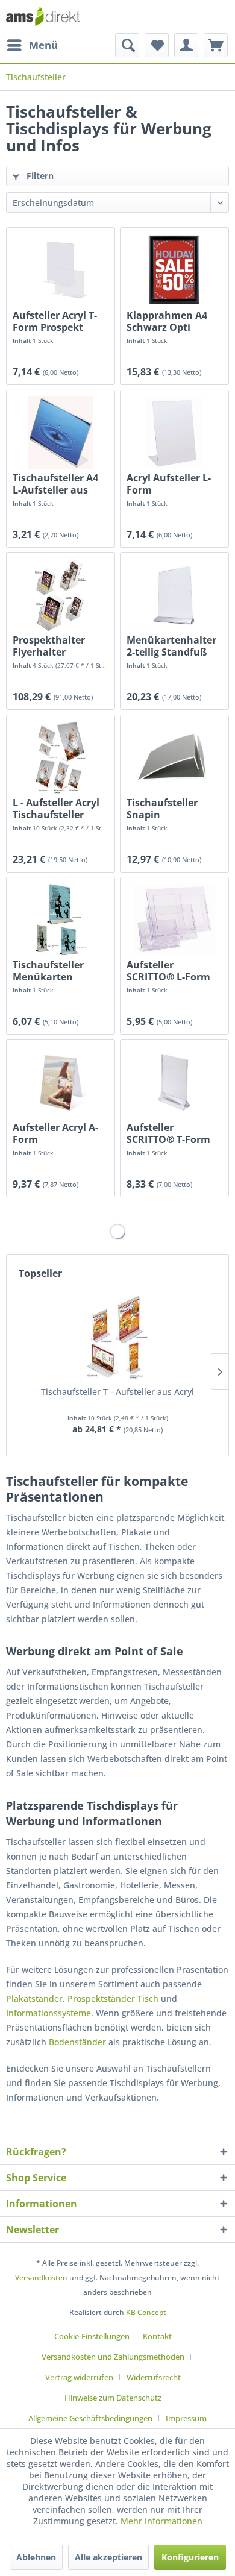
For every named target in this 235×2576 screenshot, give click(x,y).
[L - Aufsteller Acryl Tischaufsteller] (61, 757)
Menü (43, 45)
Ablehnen (36, 2557)
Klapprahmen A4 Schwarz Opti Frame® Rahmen (168, 321)
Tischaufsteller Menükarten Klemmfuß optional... (48, 971)
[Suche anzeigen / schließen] (127, 45)
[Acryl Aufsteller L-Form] (174, 433)
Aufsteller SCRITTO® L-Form (168, 971)
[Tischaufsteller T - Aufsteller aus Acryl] (117, 1338)
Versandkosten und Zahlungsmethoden (113, 2357)
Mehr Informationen (161, 2521)
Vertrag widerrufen (79, 2377)
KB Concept (146, 2312)
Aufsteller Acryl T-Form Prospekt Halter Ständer (55, 321)
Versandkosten (41, 2277)
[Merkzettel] (157, 45)
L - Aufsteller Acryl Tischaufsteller (56, 809)
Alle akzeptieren (108, 2557)
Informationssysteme (49, 2013)
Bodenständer (77, 2042)
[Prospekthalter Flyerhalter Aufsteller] (61, 595)
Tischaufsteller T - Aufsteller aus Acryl (117, 1392)
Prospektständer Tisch (113, 1998)
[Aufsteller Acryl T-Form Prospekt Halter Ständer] (61, 270)
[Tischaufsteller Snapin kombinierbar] (174, 757)
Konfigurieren (190, 2557)
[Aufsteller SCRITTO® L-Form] (174, 920)
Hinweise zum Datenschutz (113, 2398)
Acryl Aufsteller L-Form (169, 484)
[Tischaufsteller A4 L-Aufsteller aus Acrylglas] (61, 433)
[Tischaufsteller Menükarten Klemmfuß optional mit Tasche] (61, 920)
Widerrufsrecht (154, 2377)
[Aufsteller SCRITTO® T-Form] (174, 1082)
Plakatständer (34, 1998)
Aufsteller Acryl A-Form (55, 1133)
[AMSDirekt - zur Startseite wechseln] (43, 17)
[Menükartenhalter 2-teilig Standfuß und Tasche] (174, 595)
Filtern (39, 176)
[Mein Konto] (186, 45)
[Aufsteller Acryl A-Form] (61, 1082)
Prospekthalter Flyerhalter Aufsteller (49, 646)
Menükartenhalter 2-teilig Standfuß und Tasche (171, 646)
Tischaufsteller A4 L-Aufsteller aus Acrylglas (55, 484)
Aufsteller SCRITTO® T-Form (168, 1133)
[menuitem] (32, 45)
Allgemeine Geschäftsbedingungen (90, 2418)
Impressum (186, 2418)
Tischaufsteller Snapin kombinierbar (162, 809)
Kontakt (157, 2336)
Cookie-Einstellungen (92, 2336)
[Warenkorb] (216, 45)
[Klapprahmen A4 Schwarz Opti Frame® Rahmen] (174, 270)
